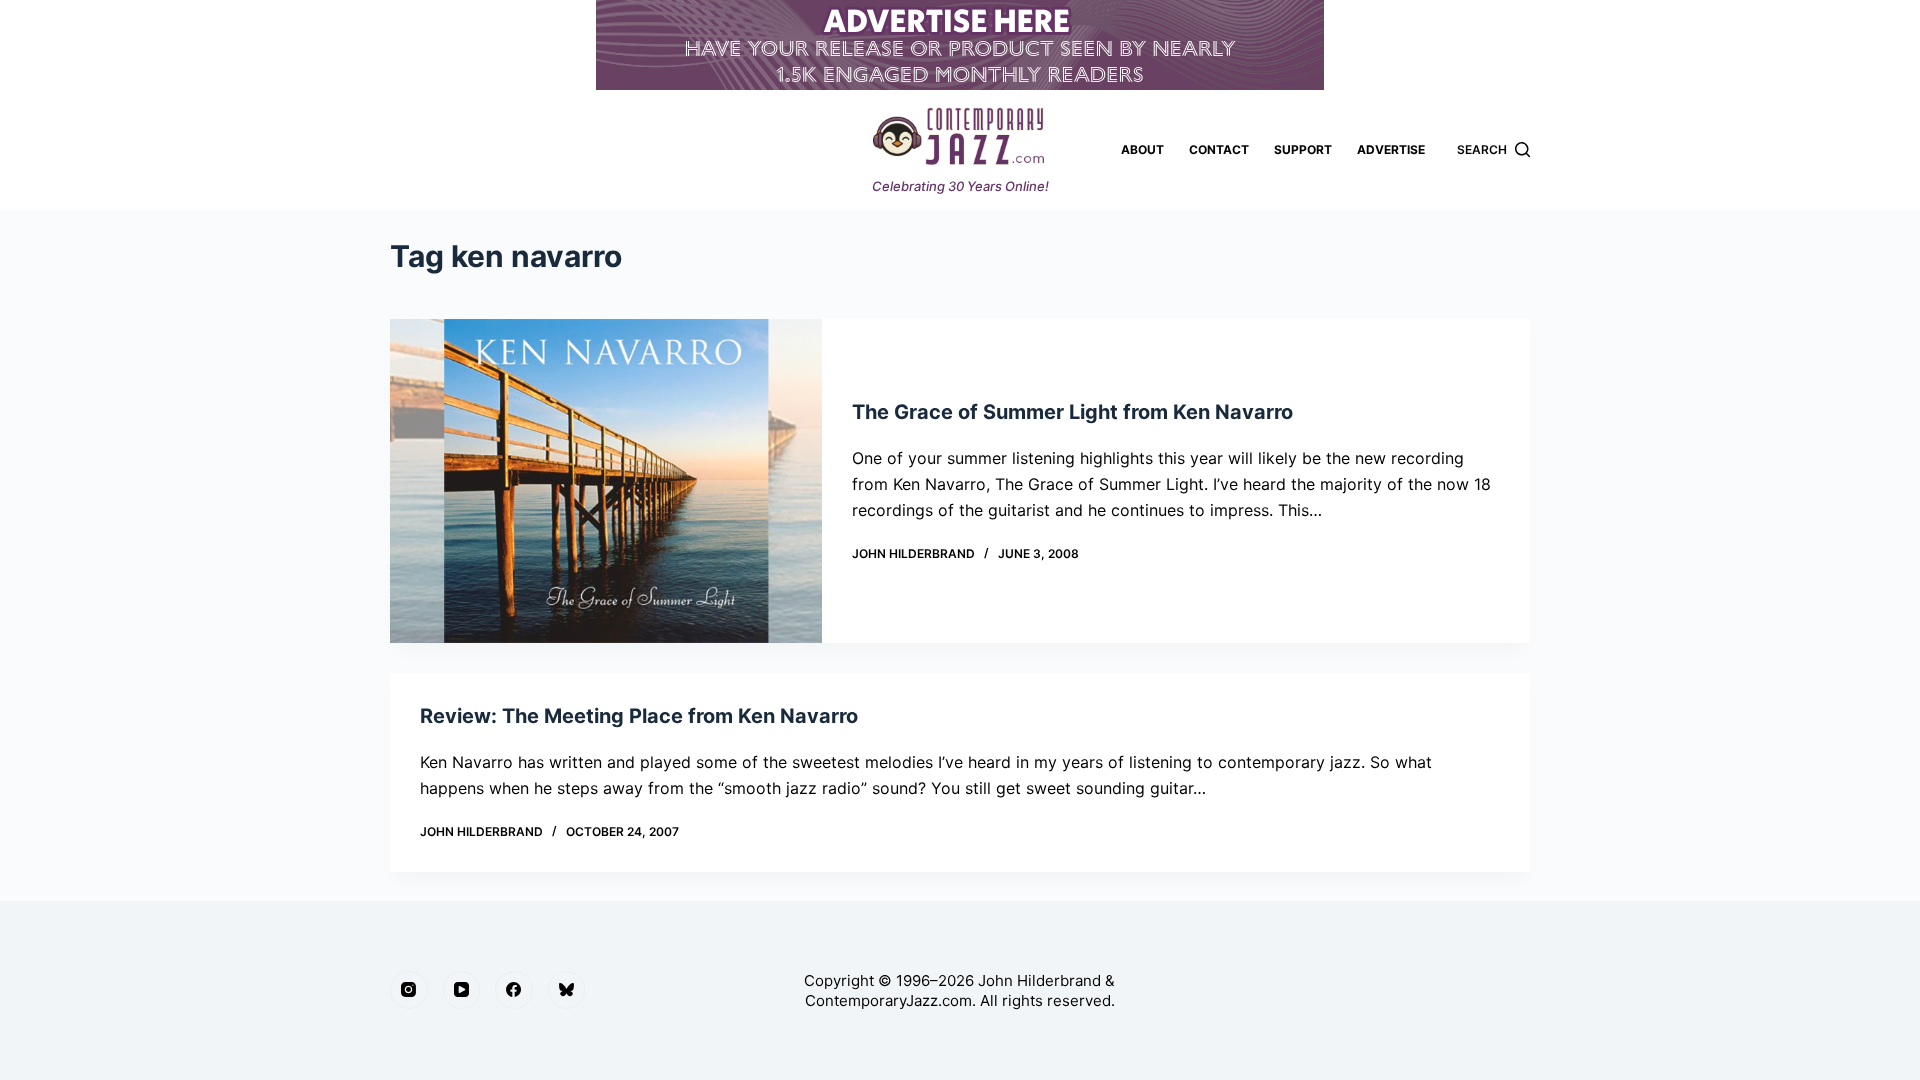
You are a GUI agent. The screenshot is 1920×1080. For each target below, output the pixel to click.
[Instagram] (409, 990)
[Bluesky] (567, 990)
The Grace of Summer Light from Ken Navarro (1072, 412)
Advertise (1391, 149)
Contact (1219, 149)
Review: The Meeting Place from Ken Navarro (639, 716)
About (1142, 149)
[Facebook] (514, 990)
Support (1303, 149)
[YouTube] (462, 990)
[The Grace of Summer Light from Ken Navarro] (606, 481)
